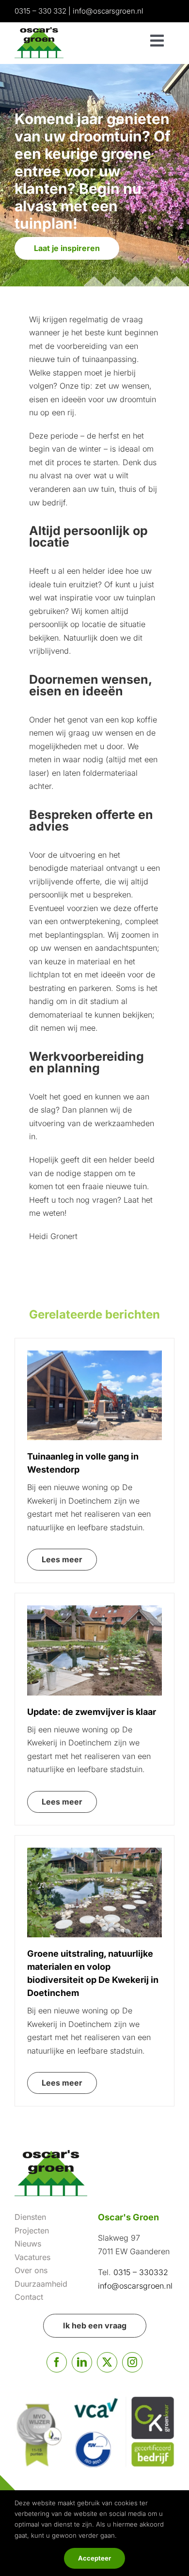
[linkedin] (82, 2362)
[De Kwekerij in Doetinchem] (94, 1852)
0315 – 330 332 (40, 11)
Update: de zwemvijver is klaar (92, 1712)
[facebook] (57, 2362)
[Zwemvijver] (94, 1609)
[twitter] (107, 2362)
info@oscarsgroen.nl (108, 11)
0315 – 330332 (140, 2272)
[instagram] (132, 2362)
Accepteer (94, 2558)
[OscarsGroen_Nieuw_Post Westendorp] (94, 1354)
